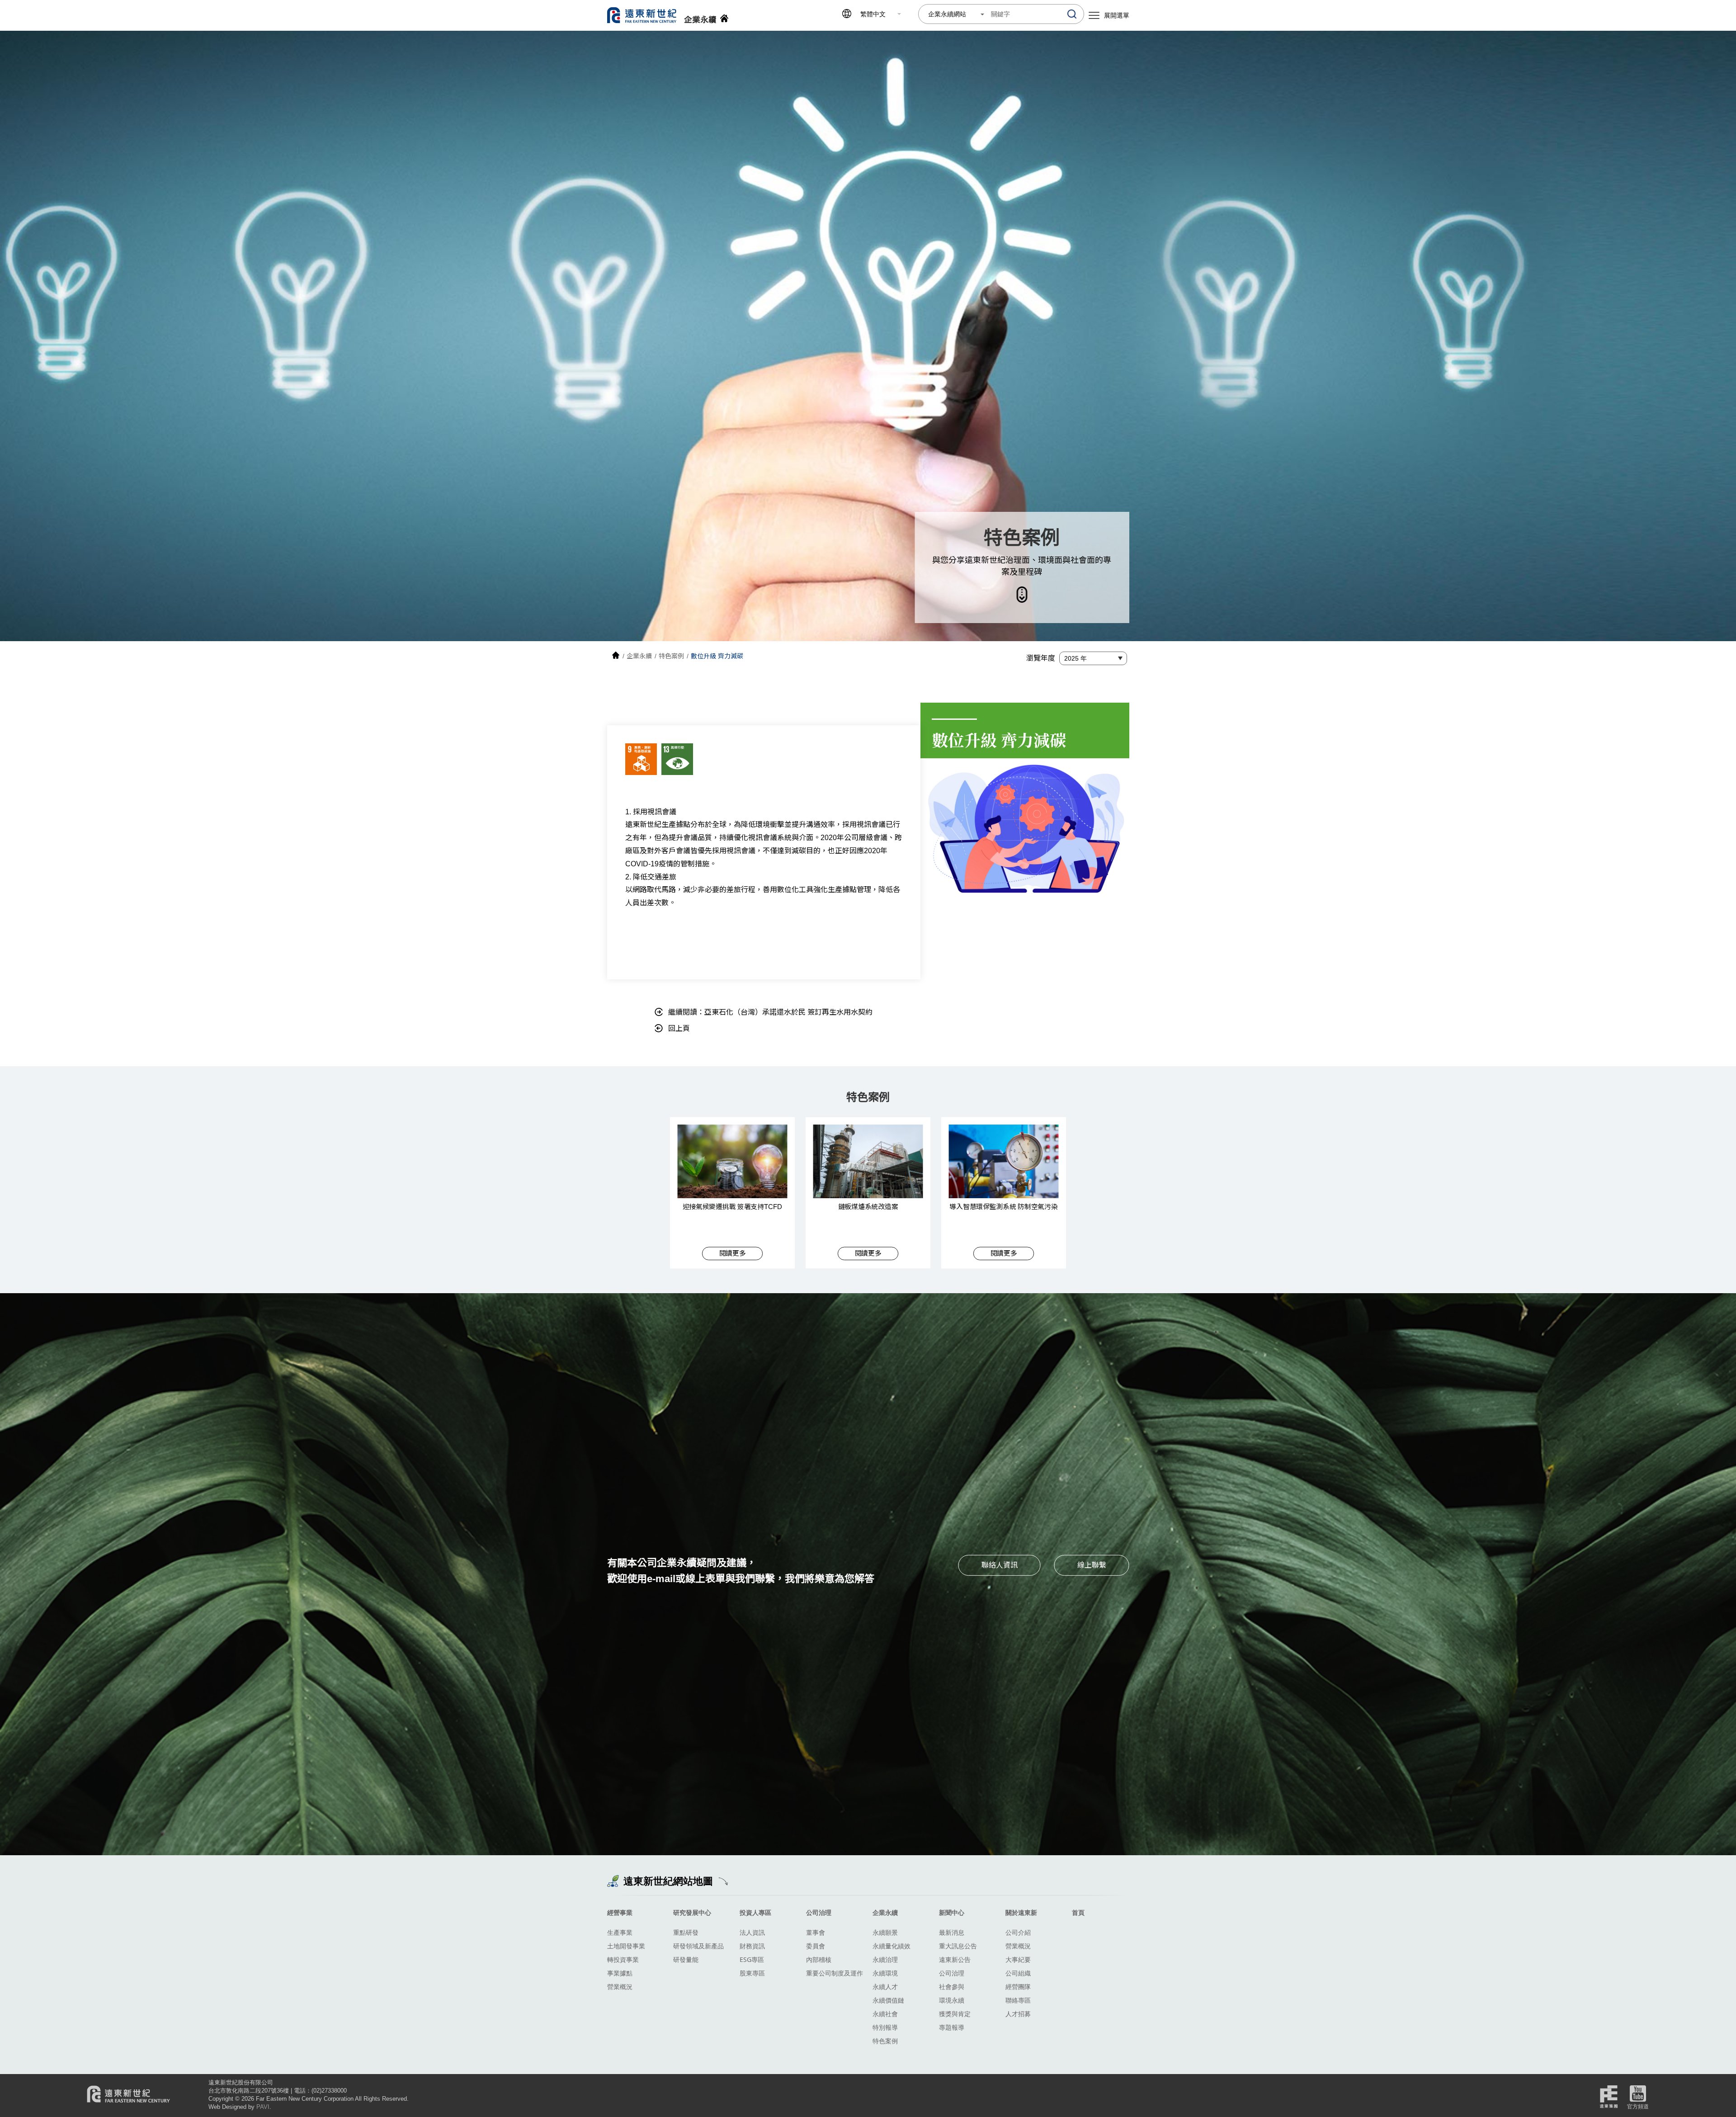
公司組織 (1018, 1973)
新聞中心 (952, 1912)
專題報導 (952, 2027)
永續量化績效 (892, 1946)
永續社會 (885, 2014)
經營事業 (620, 1912)
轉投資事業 (623, 1959)
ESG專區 (752, 1959)
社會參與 (952, 1987)
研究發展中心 (692, 1912)
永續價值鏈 (888, 2000)
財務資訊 (752, 1946)
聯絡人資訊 (1000, 1565)
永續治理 (885, 1959)
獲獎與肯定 (955, 2014)
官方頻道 (1638, 2107)
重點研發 (686, 1932)
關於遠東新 (1021, 1912)
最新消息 (952, 1932)
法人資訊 (752, 1932)
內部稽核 (819, 1959)
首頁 (1078, 1912)
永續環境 (885, 1973)
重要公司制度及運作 (835, 1973)
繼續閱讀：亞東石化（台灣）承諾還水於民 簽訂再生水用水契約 (770, 1012)
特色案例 (885, 2041)
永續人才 (885, 1987)
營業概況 (620, 1987)
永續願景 (885, 1932)
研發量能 (686, 1959)
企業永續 (885, 1912)
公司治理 (819, 1912)
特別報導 (885, 2027)
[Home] (616, 656)
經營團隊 (1018, 1987)
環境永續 (952, 2000)
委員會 (816, 1946)
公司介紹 (1018, 1932)
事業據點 (620, 1973)
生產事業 (620, 1932)
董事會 (816, 1932)
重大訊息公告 (958, 1946)
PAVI (263, 2107)
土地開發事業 (626, 1946)
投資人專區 (755, 1912)
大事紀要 (1018, 1959)
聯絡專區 (1018, 2000)
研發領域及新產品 (698, 1946)
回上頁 (679, 1028)
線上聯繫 (1092, 1565)
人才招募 (1018, 2014)
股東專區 (752, 1973)
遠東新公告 (955, 1959)
